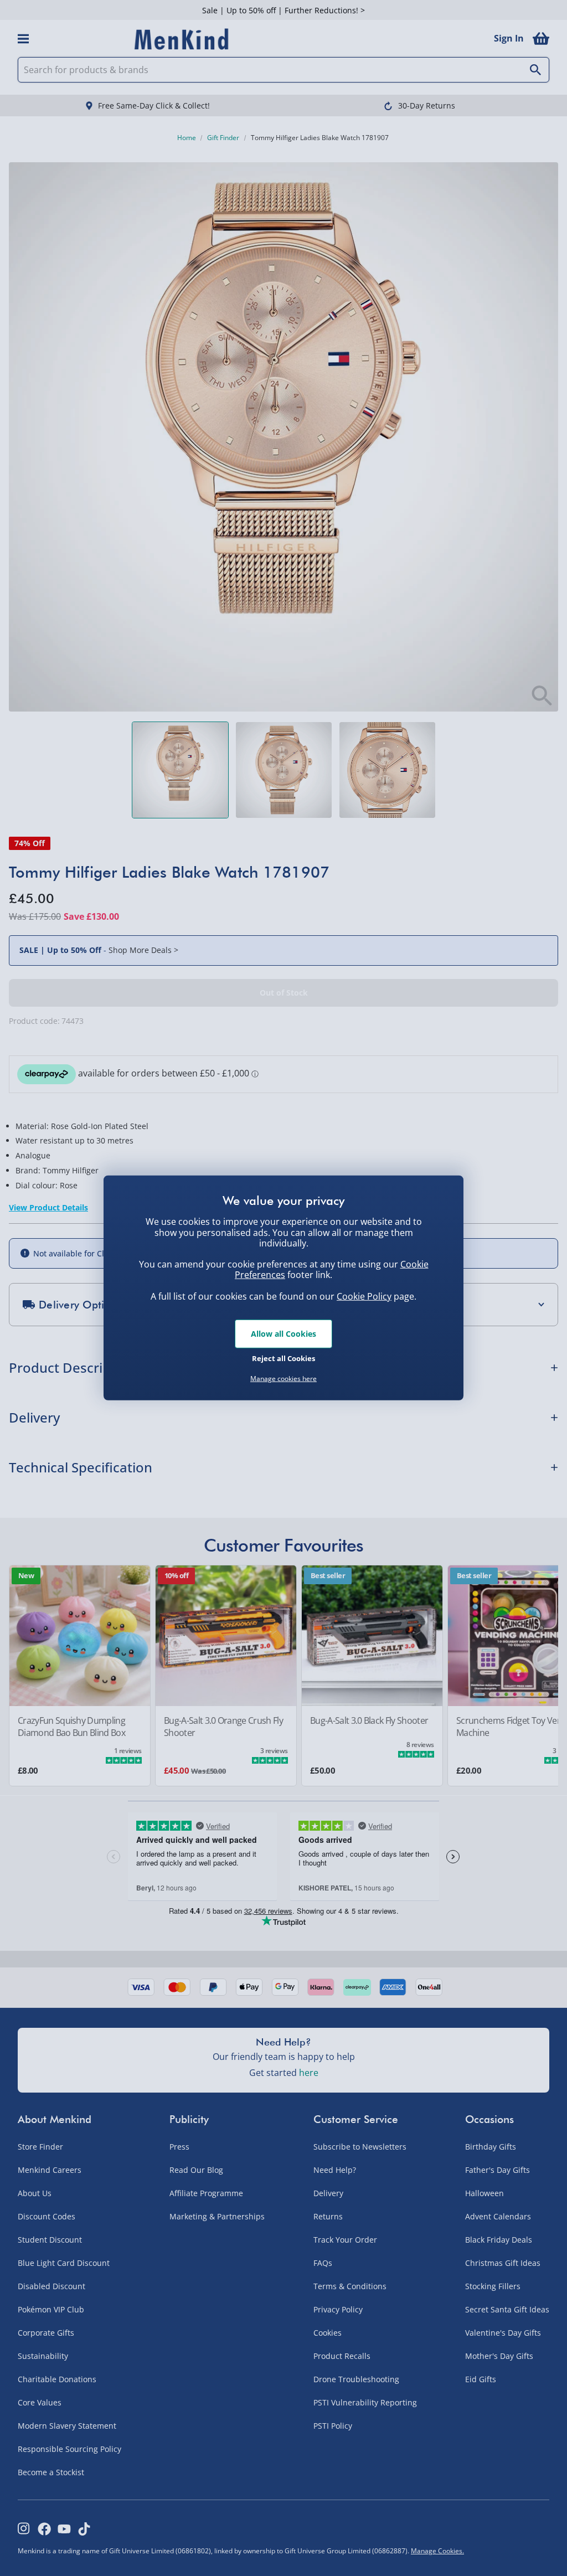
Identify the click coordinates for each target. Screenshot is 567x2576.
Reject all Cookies (283, 1358)
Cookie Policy (364, 1296)
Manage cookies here (283, 1379)
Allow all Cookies (283, 1334)
